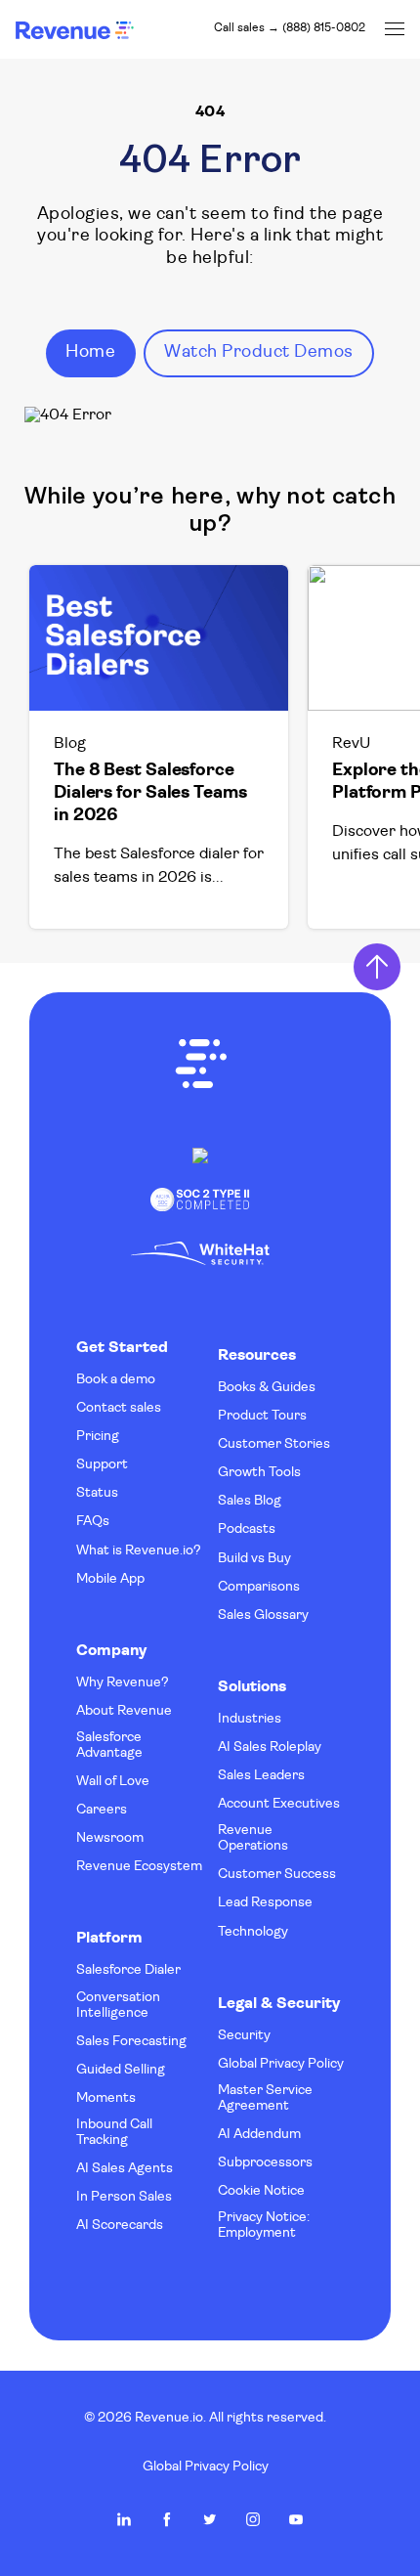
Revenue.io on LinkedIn (124, 2519)
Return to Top (377, 967)
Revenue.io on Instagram (253, 2519)
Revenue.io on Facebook (167, 2519)
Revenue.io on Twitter (210, 2519)
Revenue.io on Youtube (296, 2519)
